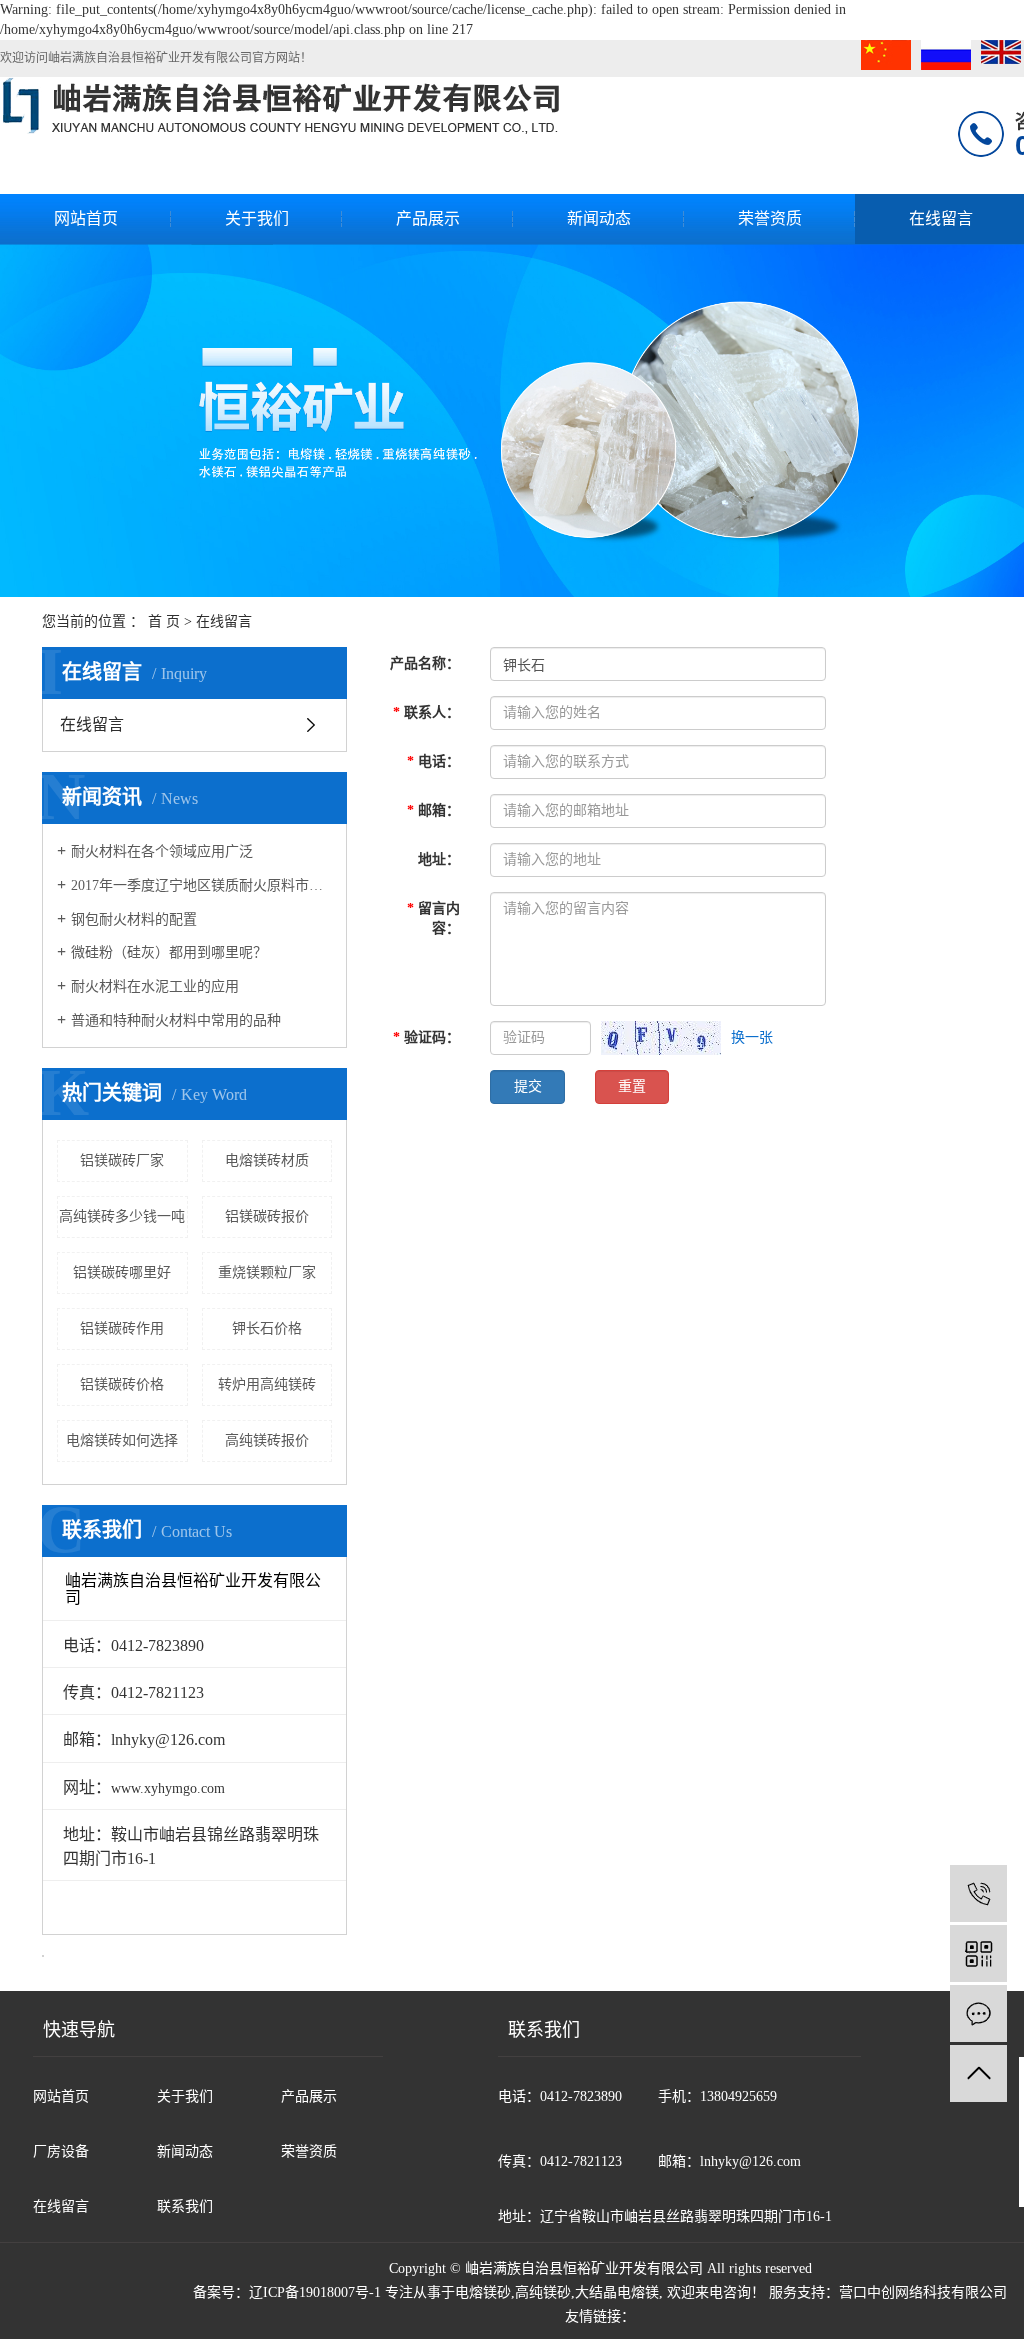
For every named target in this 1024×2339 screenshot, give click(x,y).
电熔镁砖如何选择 (122, 1440)
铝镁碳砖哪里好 (122, 1272)
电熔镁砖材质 (267, 1160)
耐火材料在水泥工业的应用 (155, 986)
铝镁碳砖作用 (122, 1328)
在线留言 (92, 724)
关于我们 (257, 218)
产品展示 (428, 218)
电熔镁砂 (483, 2292)
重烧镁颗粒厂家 (267, 1272)
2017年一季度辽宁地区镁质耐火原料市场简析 (201, 885)
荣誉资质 (770, 218)
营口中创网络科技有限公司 (923, 2292)
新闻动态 (599, 218)
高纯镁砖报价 (267, 1440)
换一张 (752, 1037)
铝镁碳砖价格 (122, 1384)
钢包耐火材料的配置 (134, 919)
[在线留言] (978, 2013)
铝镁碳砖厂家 (122, 1160)
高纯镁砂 (543, 2292)
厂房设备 (61, 2151)
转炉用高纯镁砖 (267, 1384)
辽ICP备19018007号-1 (315, 2292)
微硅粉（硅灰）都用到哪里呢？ (169, 952)
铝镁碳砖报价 (267, 1216)
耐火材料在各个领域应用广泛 (162, 851)
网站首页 (86, 218)
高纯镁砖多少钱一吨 (122, 1216)
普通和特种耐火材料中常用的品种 (176, 1020)
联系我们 (185, 2206)
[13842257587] (978, 1893)
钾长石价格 (267, 1328)
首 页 (164, 621)
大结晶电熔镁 (617, 2292)
